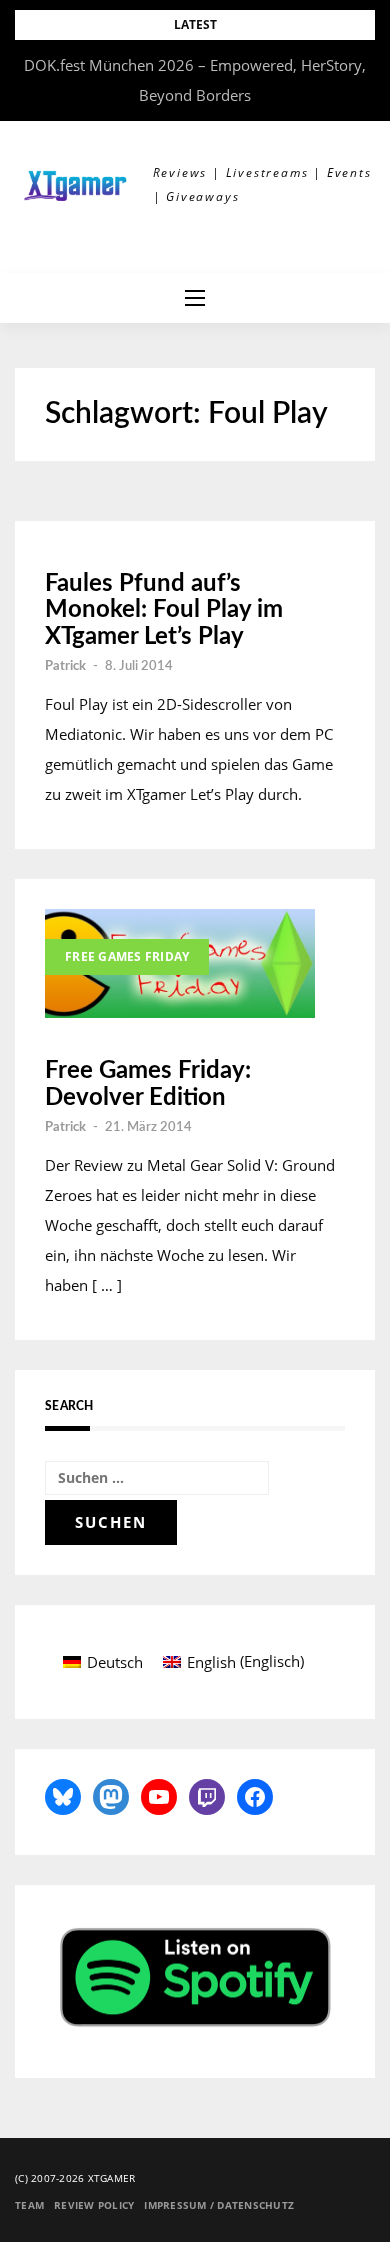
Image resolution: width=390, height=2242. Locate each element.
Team (29, 2205)
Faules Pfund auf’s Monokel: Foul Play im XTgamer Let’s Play (164, 610)
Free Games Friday (127, 956)
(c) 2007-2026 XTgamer (75, 2178)
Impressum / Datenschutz (219, 2205)
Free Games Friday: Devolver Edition (148, 1084)
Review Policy (94, 2205)
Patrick (65, 666)
